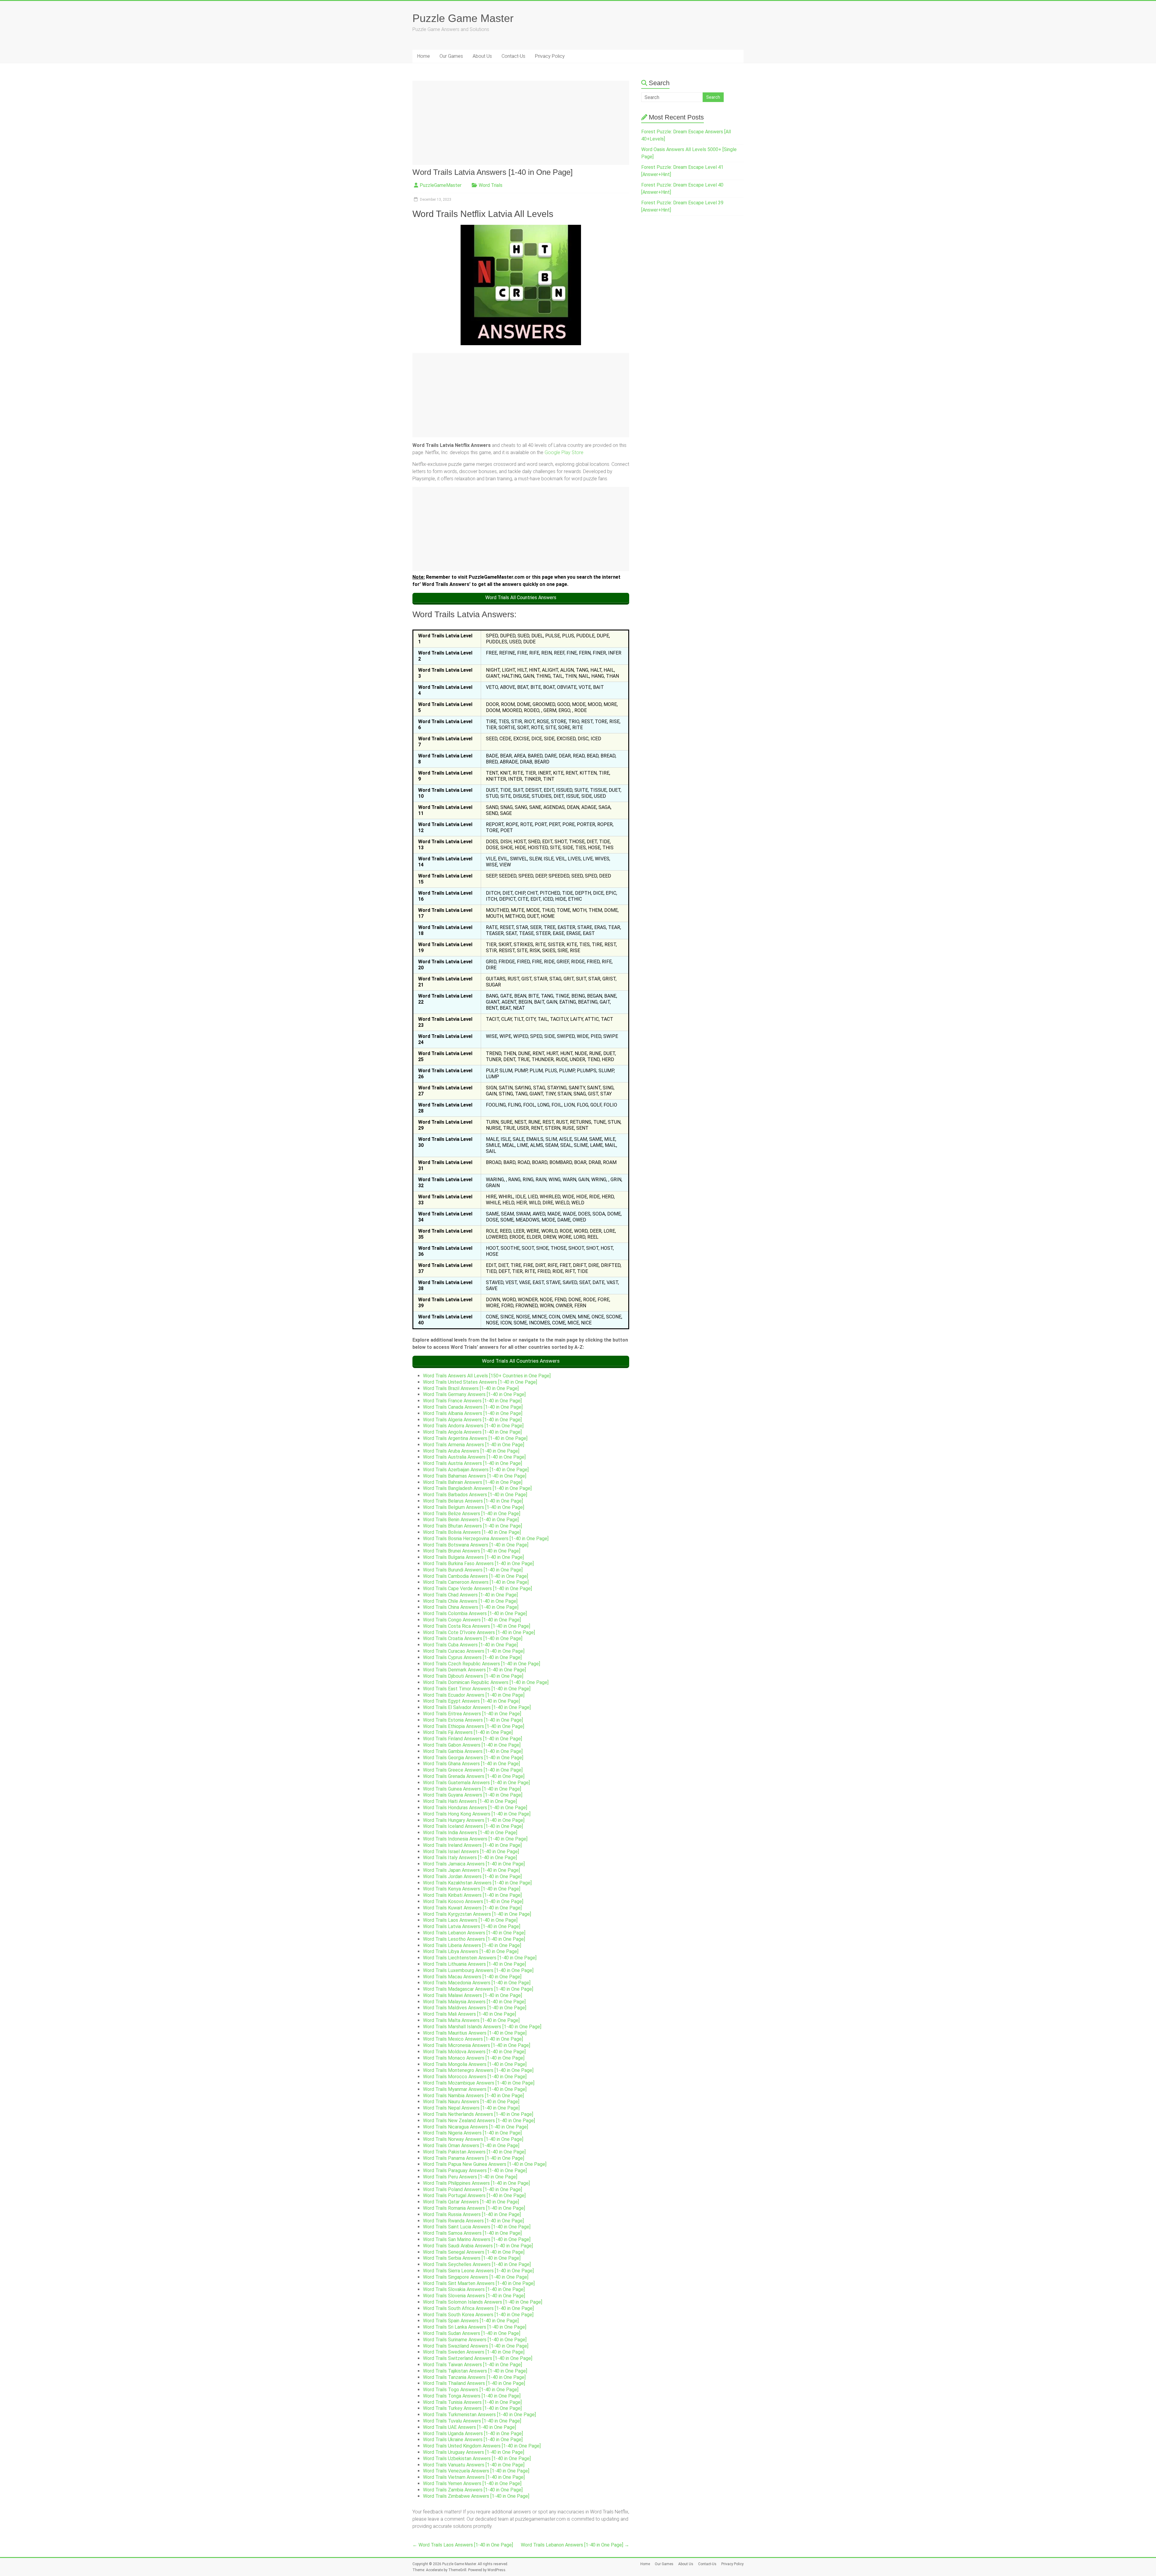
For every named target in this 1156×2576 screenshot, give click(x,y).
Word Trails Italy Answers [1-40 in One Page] (470, 1858)
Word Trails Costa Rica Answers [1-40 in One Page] (477, 1626)
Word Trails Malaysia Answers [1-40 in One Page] (474, 2002)
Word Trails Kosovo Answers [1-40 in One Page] (473, 1901)
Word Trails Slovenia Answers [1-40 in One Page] (474, 2296)
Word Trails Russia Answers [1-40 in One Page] (472, 2214)
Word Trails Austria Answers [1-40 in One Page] (472, 1463)
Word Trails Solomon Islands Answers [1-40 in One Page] (483, 2302)
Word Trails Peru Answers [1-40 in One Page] (470, 2177)
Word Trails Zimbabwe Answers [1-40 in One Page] (476, 2496)
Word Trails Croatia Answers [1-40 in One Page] (473, 1638)
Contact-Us (513, 56)
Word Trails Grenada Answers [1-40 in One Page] (474, 1776)
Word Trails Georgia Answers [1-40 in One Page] (473, 1758)
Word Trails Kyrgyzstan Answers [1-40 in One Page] (477, 1914)
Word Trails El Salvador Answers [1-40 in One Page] (477, 1707)
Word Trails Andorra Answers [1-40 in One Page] (473, 1426)
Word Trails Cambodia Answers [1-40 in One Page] (475, 1576)
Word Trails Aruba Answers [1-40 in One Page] (471, 1451)
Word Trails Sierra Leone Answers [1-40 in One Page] (478, 2271)
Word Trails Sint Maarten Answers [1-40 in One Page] (479, 2283)
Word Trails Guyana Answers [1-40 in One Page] (473, 1795)
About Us (482, 56)
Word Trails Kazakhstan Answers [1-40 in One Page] (477, 1883)
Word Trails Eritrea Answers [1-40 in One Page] (472, 1714)
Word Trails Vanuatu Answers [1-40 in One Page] (474, 2465)
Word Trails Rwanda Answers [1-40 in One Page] (473, 2221)
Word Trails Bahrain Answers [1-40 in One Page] (473, 1482)
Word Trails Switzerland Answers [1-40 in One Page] (478, 2358)
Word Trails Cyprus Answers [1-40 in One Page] (472, 1657)
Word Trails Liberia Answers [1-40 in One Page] (472, 1945)
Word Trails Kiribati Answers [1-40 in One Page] (472, 1895)
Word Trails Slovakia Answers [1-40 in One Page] (474, 2289)
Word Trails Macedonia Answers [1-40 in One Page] (477, 1983)
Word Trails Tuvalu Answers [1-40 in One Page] (472, 2421)
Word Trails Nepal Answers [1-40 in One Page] (471, 2108)
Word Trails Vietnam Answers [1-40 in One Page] (474, 2477)
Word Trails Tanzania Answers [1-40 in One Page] (474, 2377)
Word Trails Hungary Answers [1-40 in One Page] (474, 1820)
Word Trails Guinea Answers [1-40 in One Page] (472, 1789)
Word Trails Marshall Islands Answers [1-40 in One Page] (482, 2027)
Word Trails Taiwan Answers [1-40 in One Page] (472, 2365)
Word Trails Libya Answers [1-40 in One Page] (471, 1951)
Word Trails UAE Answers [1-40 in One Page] (469, 2427)
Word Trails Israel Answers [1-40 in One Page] (471, 1851)
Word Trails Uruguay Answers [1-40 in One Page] (474, 2452)
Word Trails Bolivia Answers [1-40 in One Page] (472, 1532)
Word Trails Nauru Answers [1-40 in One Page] (471, 2102)
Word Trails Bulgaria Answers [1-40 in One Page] (473, 1557)
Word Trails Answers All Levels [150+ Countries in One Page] (487, 1376)
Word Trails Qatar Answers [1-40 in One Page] (471, 2202)
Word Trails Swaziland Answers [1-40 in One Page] (476, 2346)
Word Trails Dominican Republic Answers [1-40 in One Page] (486, 1682)
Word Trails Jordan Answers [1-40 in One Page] (472, 1876)
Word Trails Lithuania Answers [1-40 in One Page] (474, 1964)
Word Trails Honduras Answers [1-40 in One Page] (475, 1808)
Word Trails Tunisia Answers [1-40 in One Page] (472, 2402)
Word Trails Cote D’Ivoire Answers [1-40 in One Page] (479, 1632)
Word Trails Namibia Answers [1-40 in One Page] (473, 2096)
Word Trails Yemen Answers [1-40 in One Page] (472, 2483)
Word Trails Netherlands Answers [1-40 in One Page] (478, 2114)
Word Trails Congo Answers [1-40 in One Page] (472, 1620)
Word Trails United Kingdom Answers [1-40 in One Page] (482, 2446)
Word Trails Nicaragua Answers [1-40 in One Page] (475, 2127)
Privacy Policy (550, 56)
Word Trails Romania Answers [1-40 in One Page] (474, 2208)
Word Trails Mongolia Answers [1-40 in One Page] (475, 2064)
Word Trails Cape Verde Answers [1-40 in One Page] (477, 1588)
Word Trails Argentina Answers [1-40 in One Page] (475, 1438)
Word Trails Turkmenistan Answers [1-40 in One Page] (479, 2415)
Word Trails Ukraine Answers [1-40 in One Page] (473, 2440)
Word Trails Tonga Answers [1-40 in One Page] (472, 2396)
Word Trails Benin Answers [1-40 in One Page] (471, 1520)
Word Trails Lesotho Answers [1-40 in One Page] (474, 1939)
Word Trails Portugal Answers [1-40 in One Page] (474, 2195)
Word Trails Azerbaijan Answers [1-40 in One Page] (476, 1470)
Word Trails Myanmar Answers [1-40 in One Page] (475, 2089)
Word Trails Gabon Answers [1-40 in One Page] (472, 1745)
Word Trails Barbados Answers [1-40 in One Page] (475, 1495)
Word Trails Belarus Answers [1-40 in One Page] (473, 1501)
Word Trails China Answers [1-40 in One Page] (471, 1607)
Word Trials (491, 185)
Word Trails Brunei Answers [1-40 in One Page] (472, 1551)
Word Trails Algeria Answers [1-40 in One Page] (472, 1420)
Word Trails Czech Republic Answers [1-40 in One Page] (482, 1664)
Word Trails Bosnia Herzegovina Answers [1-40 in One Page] (486, 1539)
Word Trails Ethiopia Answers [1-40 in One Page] (474, 1726)
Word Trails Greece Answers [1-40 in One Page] (473, 1770)
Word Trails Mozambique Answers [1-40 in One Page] (479, 2083)
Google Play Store (564, 452)
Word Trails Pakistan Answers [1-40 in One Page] (474, 2152)
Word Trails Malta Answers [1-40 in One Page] (471, 2020)
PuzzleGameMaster (441, 185)
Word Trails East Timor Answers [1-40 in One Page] (477, 1689)
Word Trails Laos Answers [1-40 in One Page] (470, 1920)
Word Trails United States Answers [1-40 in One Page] (480, 1382)
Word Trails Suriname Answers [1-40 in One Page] (475, 2340)
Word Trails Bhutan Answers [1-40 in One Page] (472, 1526)
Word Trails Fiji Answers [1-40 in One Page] (468, 1732)
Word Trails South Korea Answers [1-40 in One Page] (478, 2315)
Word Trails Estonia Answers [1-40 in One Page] (473, 1720)
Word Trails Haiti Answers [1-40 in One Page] (470, 1801)
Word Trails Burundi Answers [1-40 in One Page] (473, 1570)
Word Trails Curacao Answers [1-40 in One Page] (474, 1651)
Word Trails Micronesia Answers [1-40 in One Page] (477, 2045)
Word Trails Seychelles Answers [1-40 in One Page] (477, 2264)
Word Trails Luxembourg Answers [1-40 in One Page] (478, 1970)
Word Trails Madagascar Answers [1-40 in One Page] (478, 1989)
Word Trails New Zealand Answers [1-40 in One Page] (479, 2121)
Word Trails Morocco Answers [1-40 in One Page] (475, 2077)
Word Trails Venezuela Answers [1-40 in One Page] (476, 2471)
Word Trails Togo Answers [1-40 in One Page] (471, 2390)
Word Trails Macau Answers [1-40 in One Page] (472, 1977)
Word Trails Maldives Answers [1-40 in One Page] (475, 2008)
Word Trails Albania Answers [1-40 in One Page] (473, 1413)
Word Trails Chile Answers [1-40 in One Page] (470, 1601)
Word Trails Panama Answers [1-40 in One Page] (474, 2158)
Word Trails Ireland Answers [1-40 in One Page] (472, 1845)
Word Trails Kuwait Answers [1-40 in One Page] (472, 1908)
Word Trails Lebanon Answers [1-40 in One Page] (474, 1933)
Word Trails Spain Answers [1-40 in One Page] (471, 2321)
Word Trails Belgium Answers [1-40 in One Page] (474, 1507)
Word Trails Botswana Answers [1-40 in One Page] (476, 1545)
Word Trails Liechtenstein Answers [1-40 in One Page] (480, 1958)
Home (424, 56)
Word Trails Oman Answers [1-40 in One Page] (471, 2146)
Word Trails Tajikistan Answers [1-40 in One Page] (475, 2371)
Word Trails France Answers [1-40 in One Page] (472, 1401)
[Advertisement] (521, 123)
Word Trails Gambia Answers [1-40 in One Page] (473, 1751)
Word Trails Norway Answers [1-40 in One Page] (473, 2139)
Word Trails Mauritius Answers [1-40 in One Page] (475, 2033)
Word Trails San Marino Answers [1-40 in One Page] (477, 2239)
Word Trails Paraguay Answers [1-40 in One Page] (475, 2170)
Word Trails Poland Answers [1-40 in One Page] (472, 2189)
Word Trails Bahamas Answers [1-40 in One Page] (475, 1476)
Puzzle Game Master (463, 18)
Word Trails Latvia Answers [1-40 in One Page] (472, 1926)
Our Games (451, 56)
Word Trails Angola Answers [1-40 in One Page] (472, 1432)
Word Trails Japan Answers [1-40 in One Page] (471, 1870)
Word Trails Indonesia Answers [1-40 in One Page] (475, 1839)
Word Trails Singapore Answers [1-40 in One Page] (476, 2277)
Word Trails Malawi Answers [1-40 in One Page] (472, 1995)
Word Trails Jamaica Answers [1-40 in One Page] (474, 1864)
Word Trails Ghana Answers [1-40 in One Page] (471, 1764)
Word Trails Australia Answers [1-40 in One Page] (474, 1457)
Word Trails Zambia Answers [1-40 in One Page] (473, 2490)
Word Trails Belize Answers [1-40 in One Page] (472, 1514)
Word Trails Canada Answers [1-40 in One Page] (473, 1407)
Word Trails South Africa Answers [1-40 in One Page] (478, 2308)
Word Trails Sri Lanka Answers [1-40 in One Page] (475, 2327)
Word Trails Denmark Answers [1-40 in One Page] (474, 1670)
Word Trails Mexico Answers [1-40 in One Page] (473, 2039)
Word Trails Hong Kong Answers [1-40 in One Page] (477, 1814)
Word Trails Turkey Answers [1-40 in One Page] (472, 2408)
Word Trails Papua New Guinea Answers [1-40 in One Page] (485, 2164)
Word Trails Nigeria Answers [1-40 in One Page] (472, 2133)
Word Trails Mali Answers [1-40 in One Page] (469, 2014)
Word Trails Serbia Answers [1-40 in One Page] (472, 2258)
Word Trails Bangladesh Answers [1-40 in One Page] (477, 1488)
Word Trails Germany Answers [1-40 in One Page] (474, 1394)
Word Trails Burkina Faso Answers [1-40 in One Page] (478, 1564)
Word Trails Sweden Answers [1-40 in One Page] (474, 2352)
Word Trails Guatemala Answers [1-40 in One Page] (476, 1783)
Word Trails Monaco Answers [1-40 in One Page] (474, 2058)
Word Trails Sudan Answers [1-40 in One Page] (472, 2333)
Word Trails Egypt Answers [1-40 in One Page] (471, 1701)
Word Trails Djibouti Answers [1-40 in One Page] (473, 1676)
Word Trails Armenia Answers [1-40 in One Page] (474, 1445)
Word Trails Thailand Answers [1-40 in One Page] (474, 2383)
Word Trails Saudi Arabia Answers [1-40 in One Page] (478, 2246)
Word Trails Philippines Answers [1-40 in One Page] (476, 2183)
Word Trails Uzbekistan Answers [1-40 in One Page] (477, 2458)
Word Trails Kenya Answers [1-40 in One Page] (472, 1889)
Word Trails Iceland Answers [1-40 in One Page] (473, 1826)
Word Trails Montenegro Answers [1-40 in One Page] (478, 2070)
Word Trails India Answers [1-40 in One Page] (470, 1833)
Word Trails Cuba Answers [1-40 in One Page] (470, 1645)
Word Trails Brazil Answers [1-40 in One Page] (471, 1388)
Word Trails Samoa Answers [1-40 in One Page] (472, 2233)
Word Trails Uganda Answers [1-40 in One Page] (473, 2434)
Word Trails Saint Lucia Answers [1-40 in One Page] (477, 2227)
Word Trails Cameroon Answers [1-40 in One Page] (476, 1582)
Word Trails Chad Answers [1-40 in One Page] (470, 1595)
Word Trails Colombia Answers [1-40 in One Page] (475, 1613)
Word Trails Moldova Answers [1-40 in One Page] (474, 2052)
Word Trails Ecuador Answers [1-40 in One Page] (474, 1695)
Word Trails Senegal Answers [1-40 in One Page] (474, 2252)
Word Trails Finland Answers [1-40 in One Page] (472, 1739)
